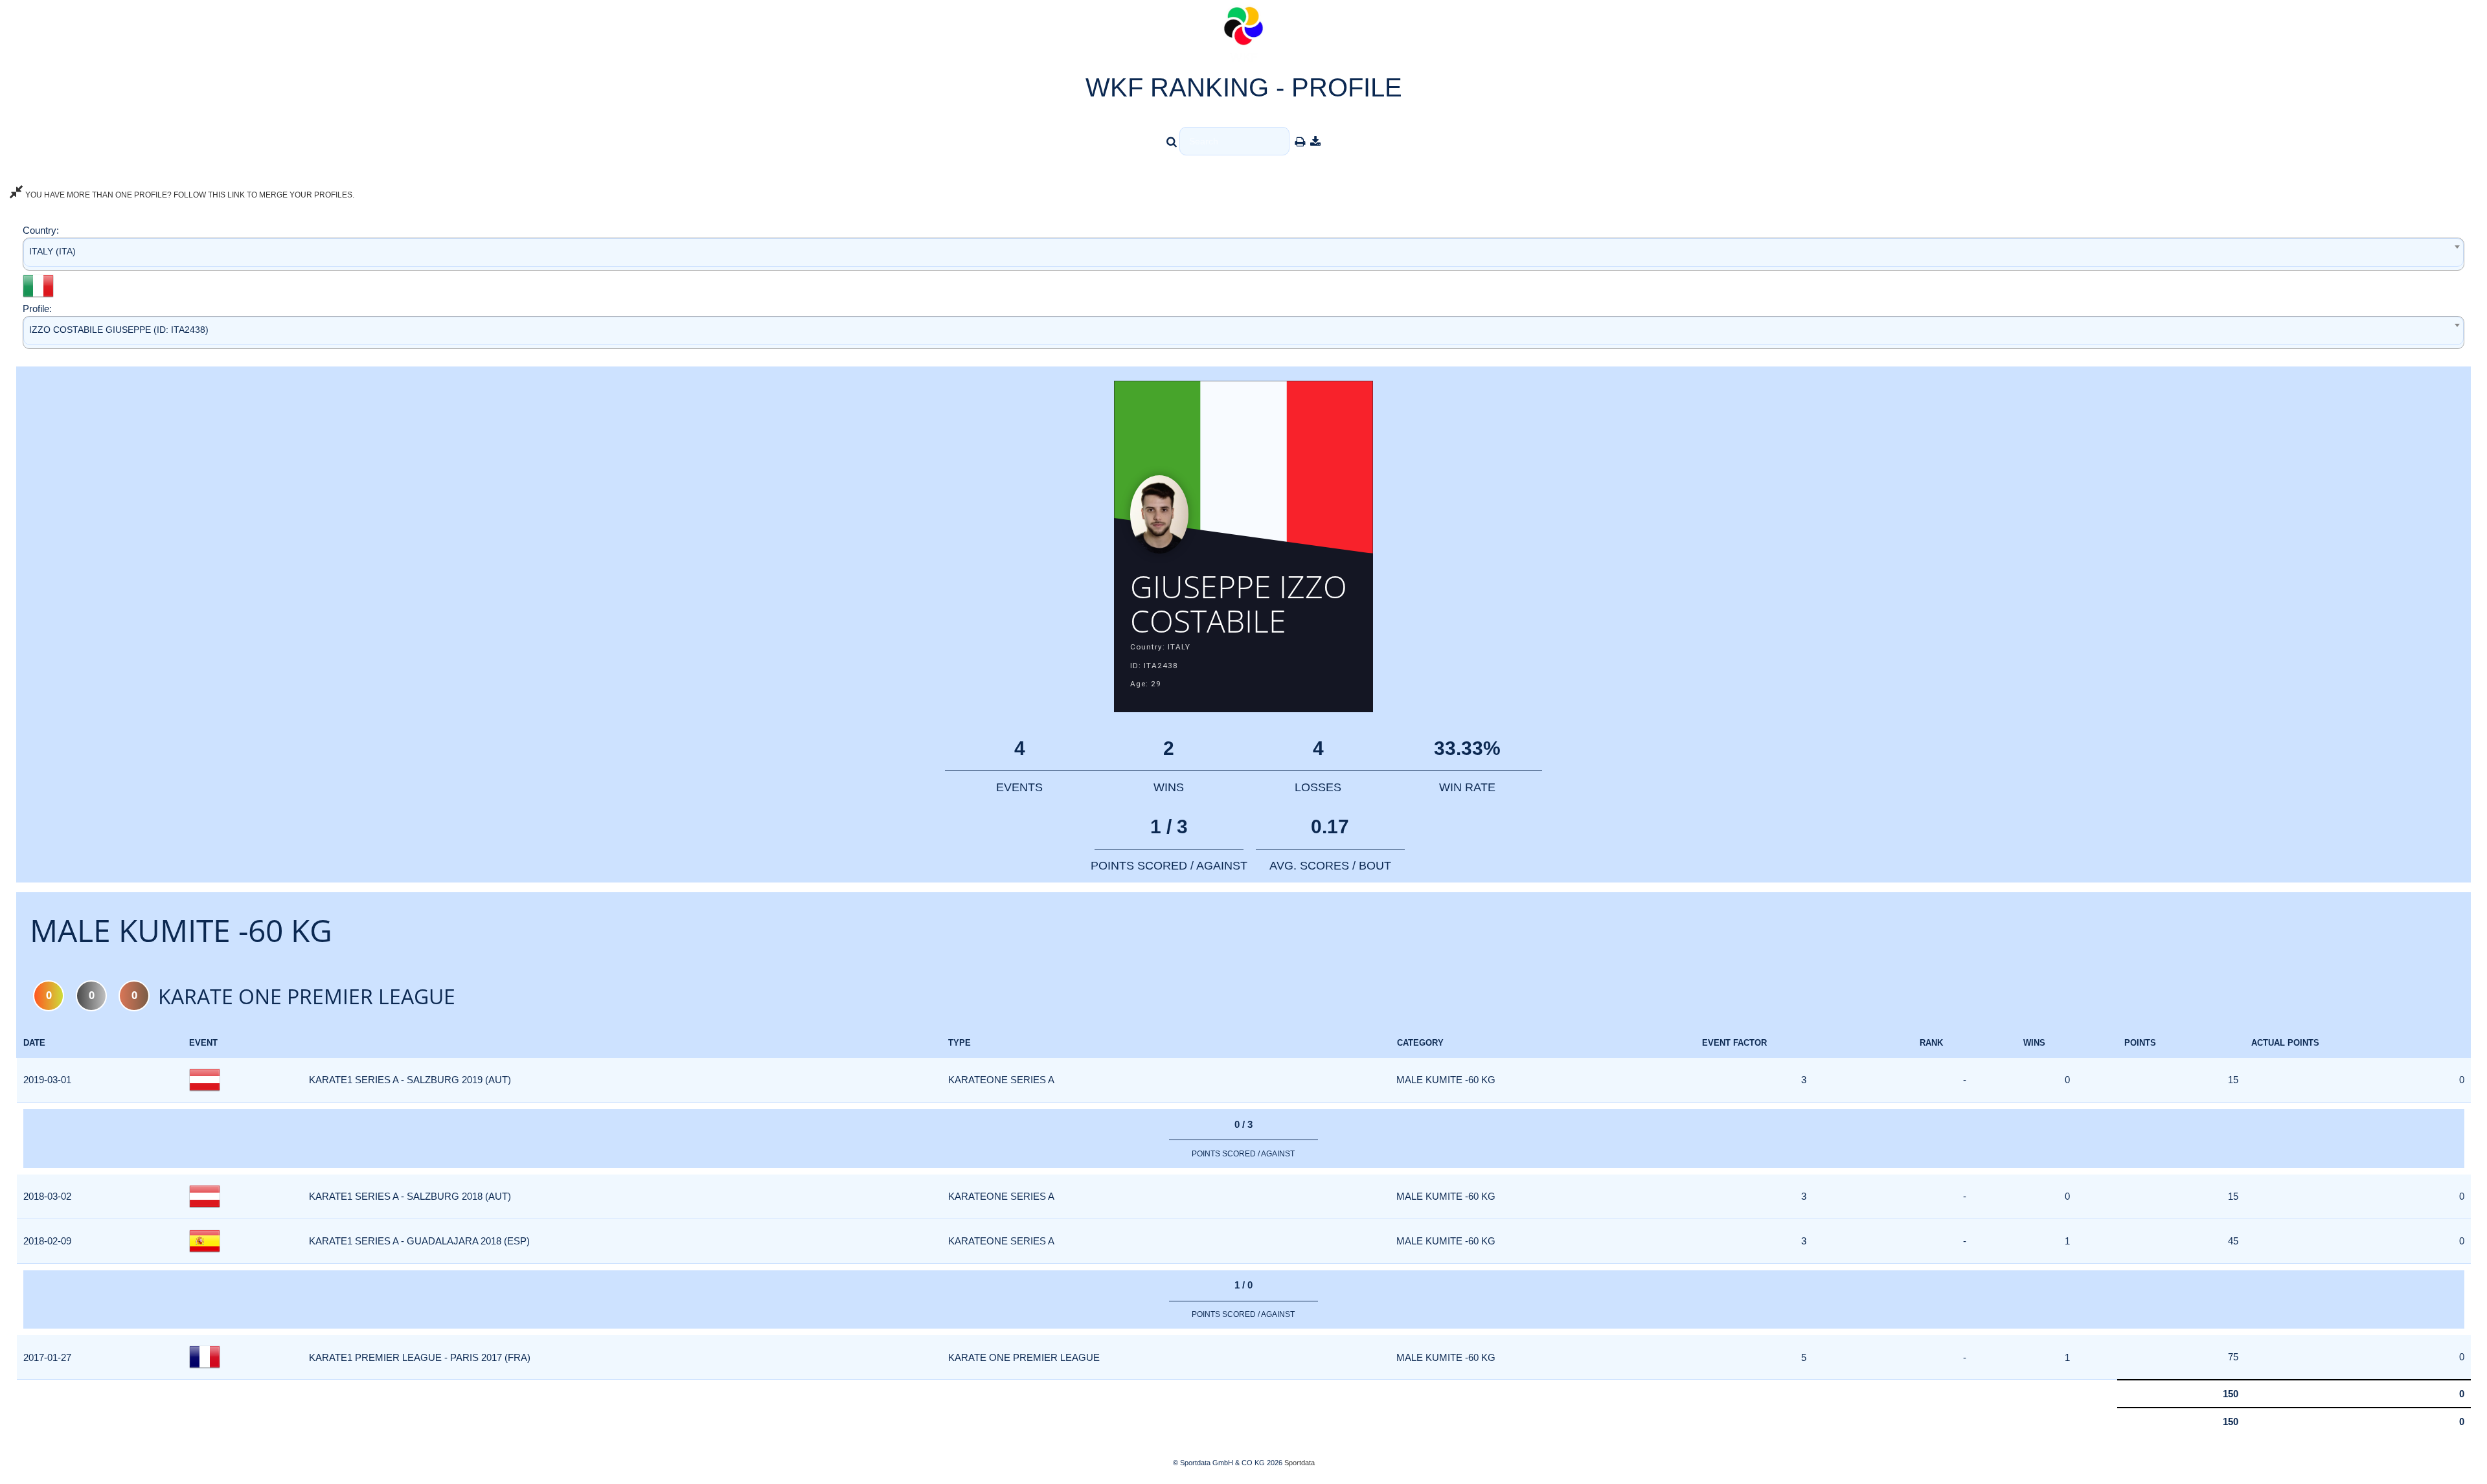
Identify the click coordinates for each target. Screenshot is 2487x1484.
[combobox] (1243, 254)
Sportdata (1300, 1463)
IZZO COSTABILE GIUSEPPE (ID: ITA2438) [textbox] (119, 330)
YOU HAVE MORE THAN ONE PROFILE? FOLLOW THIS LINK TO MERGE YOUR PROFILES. (189, 195)
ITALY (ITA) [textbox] (52, 251)
